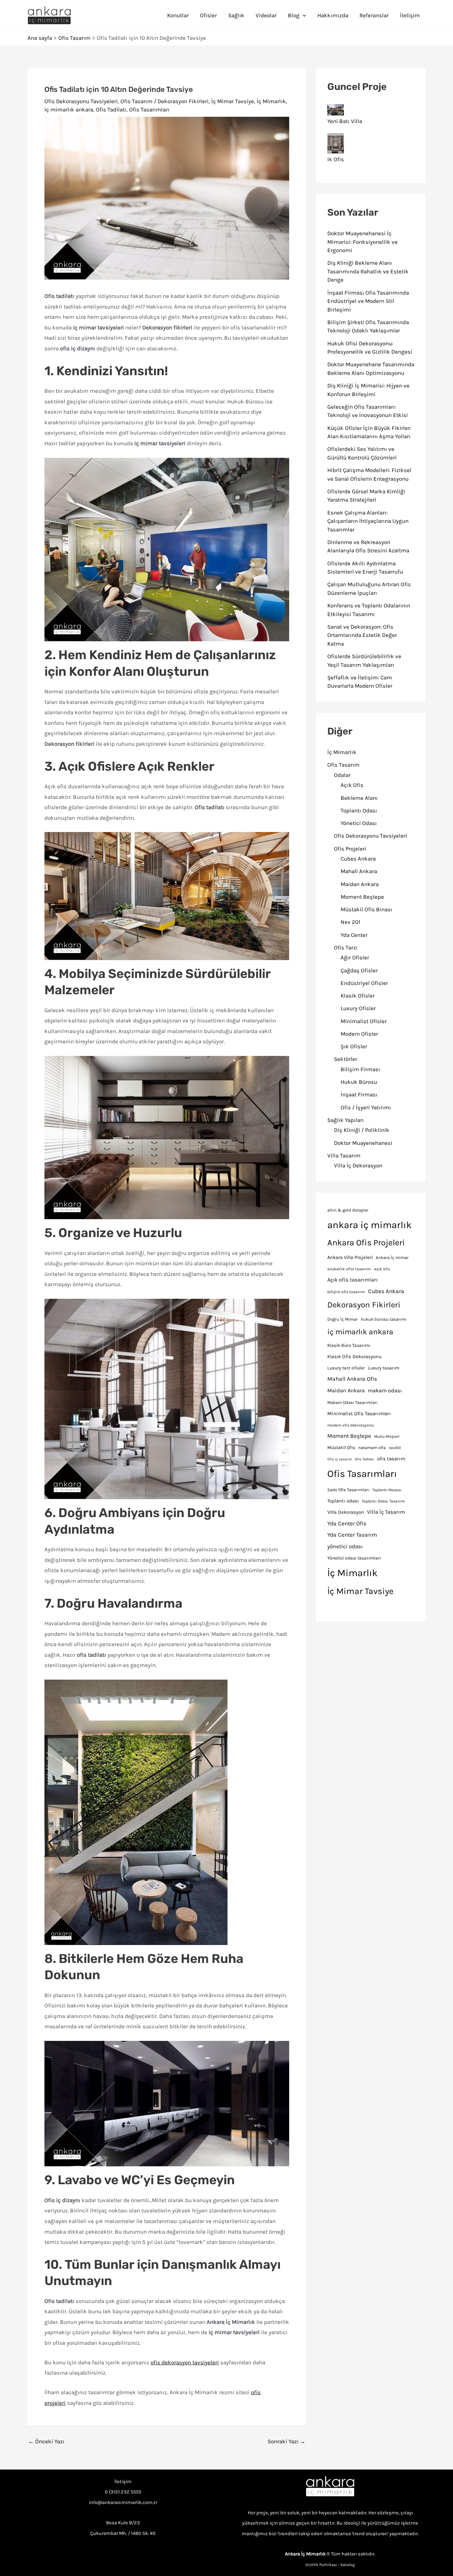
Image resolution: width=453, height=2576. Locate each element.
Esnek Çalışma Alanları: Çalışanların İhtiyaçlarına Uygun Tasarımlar (368, 521)
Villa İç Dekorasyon (358, 1165)
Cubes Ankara (358, 859)
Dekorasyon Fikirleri (183, 101)
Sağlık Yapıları (346, 1120)
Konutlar (178, 15)
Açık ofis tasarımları (353, 1280)
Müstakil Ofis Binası (366, 909)
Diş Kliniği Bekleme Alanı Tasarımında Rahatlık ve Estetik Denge (368, 271)
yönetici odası (345, 1546)
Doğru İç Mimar (343, 1319)
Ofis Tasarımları (149, 109)
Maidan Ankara (360, 884)
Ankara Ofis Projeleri (366, 1243)
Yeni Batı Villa (345, 121)
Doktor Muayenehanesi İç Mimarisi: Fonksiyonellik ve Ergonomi (362, 242)
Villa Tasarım (344, 1155)
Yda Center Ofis (347, 1523)
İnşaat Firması (359, 1094)
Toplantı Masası (387, 1490)
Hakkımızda (333, 15)
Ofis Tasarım (136, 101)
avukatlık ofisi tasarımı (349, 1269)
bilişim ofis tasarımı (346, 1292)
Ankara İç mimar (392, 1257)
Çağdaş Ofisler (359, 970)
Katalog (348, 2565)
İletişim (410, 15)
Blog (294, 15)
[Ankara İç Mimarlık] (330, 2487)
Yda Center (354, 935)
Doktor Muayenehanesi (363, 1143)
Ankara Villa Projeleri (350, 1257)
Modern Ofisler (359, 1034)
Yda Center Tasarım (352, 1535)
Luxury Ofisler (358, 1008)
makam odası (385, 1391)
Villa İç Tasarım (386, 1512)
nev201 (395, 1448)
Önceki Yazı (46, 2441)
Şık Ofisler (354, 1046)
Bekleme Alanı (359, 798)
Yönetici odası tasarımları (354, 1558)
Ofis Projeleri (350, 849)
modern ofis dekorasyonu (351, 1425)
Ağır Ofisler (355, 957)
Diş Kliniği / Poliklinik (362, 1130)
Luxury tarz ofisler (346, 1368)
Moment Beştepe (362, 897)
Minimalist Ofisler (364, 1021)
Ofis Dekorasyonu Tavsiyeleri (81, 101)
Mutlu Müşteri (387, 1436)
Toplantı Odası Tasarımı (384, 1501)
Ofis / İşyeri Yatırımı (366, 1107)
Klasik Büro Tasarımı (349, 1345)
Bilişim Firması (360, 1069)
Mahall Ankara (359, 871)
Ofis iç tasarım (340, 1459)
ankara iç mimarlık (369, 1225)
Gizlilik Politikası (321, 2565)
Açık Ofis (352, 785)
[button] (303, 15)
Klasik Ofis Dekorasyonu (355, 1357)
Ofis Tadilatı (111, 109)
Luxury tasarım (384, 1368)
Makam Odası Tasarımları (353, 1402)
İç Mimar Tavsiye (233, 101)
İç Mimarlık (271, 101)
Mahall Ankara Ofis (352, 1379)
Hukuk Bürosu (359, 1082)
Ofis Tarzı (346, 947)
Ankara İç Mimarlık (305, 2554)
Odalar (342, 775)
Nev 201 (351, 922)
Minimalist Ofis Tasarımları (359, 1414)
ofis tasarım (391, 1459)
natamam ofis (372, 1448)
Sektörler (346, 1059)
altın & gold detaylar (348, 1210)
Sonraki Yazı (287, 2441)
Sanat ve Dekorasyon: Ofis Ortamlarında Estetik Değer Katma (362, 635)
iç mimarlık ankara (69, 109)
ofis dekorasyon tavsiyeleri (185, 2362)
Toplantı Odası (359, 810)
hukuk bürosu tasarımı (384, 1319)
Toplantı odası (343, 1501)
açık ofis (382, 1269)
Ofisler (208, 15)
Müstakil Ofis (341, 1448)
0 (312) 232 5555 (123, 2492)
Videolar (266, 15)
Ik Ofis (336, 159)
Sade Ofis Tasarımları (348, 1490)
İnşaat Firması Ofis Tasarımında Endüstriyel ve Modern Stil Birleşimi (368, 301)
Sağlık (236, 15)
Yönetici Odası (359, 823)
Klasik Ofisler (358, 996)
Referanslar (374, 15)
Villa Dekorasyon (346, 1512)
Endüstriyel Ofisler (364, 983)
